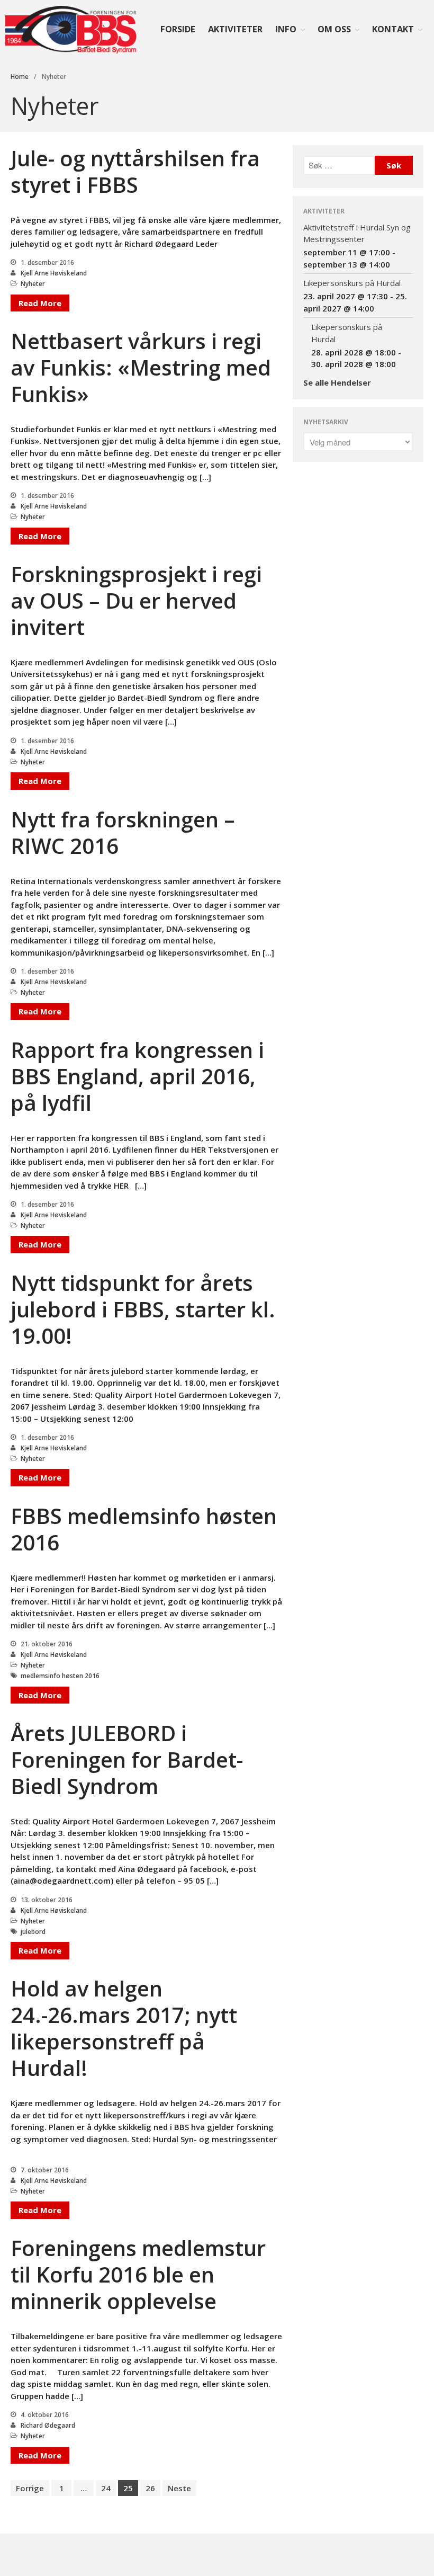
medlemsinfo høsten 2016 (60, 1676)
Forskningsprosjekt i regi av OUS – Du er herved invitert (136, 600)
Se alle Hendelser (337, 382)
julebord (33, 1932)
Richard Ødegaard (48, 2425)
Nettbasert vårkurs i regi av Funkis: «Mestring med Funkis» (141, 367)
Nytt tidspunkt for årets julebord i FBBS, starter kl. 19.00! (143, 1309)
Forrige (30, 2488)
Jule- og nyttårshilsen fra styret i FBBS (135, 171)
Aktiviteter (235, 29)
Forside (178, 29)
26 (150, 2488)
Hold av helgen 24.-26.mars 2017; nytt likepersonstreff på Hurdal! (124, 2028)
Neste (179, 2488)
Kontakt (393, 29)
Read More (40, 303)
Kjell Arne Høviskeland (54, 273)
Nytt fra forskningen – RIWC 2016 (123, 832)
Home (20, 77)
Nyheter (33, 284)
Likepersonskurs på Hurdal (352, 283)
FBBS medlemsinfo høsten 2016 (144, 1529)
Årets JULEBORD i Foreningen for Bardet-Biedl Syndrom (127, 1759)
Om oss (334, 29)
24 (106, 2488)
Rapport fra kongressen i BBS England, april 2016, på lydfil (137, 1076)
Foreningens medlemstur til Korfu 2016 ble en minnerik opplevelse (138, 2274)
